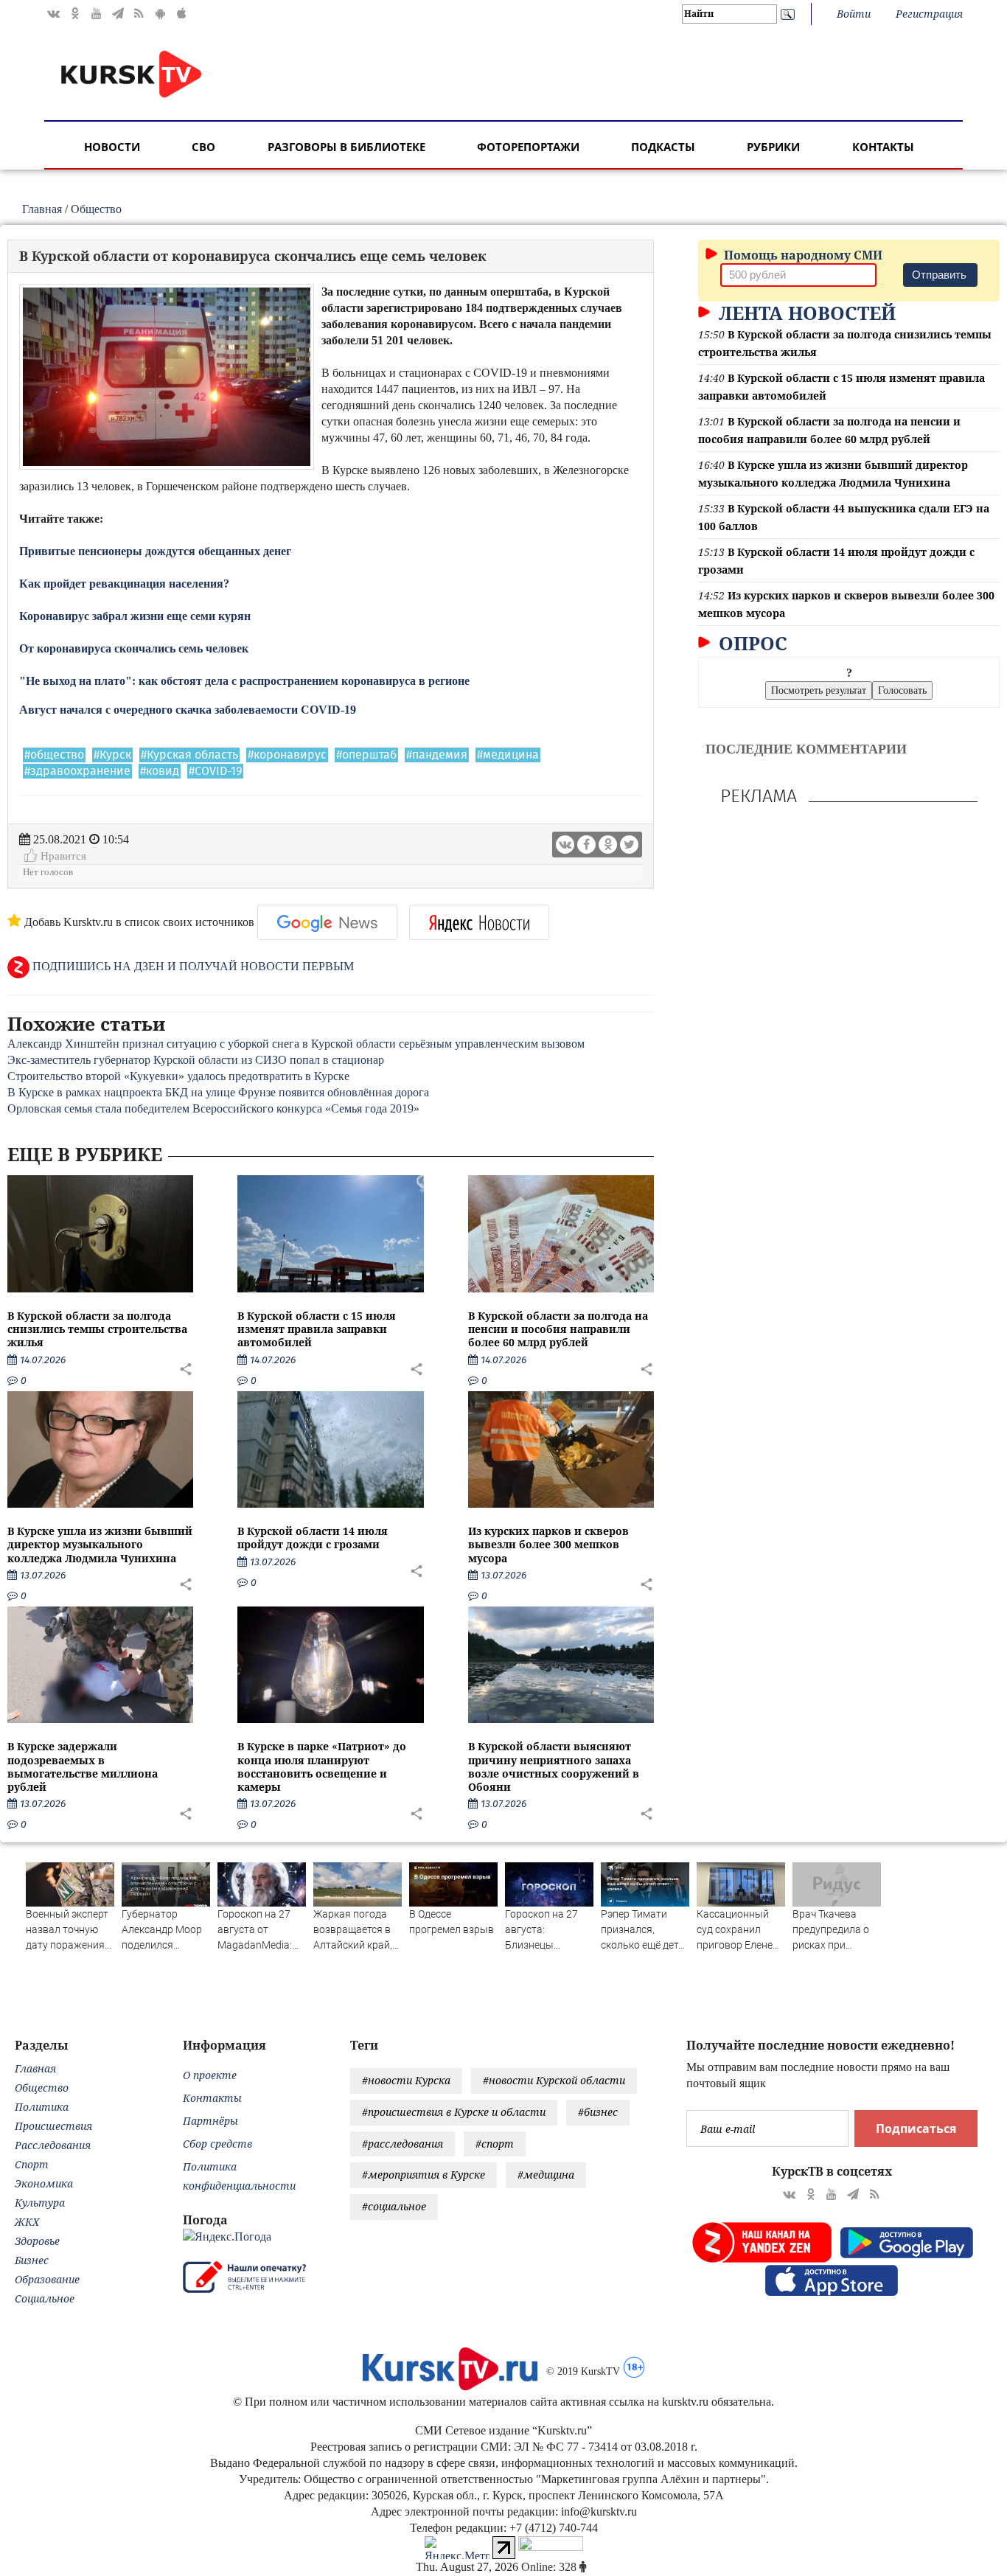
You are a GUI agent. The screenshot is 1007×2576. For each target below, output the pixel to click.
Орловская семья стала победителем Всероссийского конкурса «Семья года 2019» (213, 1108)
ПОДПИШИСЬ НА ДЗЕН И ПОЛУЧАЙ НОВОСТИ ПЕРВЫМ (192, 966)
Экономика (44, 2183)
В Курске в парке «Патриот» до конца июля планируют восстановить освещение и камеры (322, 1766)
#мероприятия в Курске (424, 2175)
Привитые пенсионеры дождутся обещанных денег (155, 551)
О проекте (210, 2075)
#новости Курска (406, 2080)
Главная (42, 209)
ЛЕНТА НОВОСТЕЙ (805, 313)
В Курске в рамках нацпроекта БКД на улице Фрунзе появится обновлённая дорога (218, 1092)
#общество (54, 755)
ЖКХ (27, 2222)
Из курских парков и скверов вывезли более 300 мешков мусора (548, 1544)
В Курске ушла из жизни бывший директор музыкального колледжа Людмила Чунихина (100, 1544)
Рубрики (773, 147)
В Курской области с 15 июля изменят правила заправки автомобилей (317, 1329)
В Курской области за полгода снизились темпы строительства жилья (97, 1329)
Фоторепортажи (528, 147)
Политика (42, 2107)
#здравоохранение (77, 771)
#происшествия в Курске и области (454, 2112)
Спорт (32, 2164)
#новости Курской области (554, 2080)
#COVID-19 (215, 771)
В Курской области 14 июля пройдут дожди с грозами (313, 1538)
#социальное (394, 2206)
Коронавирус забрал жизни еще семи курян (136, 616)
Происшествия (53, 2126)
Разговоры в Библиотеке (346, 147)
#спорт (495, 2144)
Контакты (883, 147)
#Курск (112, 755)
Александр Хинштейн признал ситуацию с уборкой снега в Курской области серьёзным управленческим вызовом (296, 1044)
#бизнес (598, 2112)
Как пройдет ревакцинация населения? (126, 584)
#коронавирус (287, 755)
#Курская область (189, 755)
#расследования (403, 2144)
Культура (40, 2203)
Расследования (53, 2145)
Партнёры (210, 2121)
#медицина (508, 755)
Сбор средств (217, 2144)
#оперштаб (366, 755)
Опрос (750, 643)
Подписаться (916, 2128)
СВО (203, 147)
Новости (112, 147)
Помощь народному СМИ (802, 255)
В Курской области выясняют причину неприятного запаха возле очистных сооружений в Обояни (554, 1766)
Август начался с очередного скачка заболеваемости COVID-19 (188, 710)
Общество (96, 209)
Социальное (45, 2298)
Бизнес (32, 2260)
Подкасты (663, 147)
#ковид (160, 771)
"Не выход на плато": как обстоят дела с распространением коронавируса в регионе (244, 681)
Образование (47, 2279)
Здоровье (37, 2241)
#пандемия (437, 755)
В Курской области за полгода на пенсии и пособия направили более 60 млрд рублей (558, 1329)
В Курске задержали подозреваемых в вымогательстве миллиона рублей (83, 1766)
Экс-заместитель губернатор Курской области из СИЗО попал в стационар (196, 1060)
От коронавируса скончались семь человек (134, 648)
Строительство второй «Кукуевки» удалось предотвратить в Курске (178, 1076)
